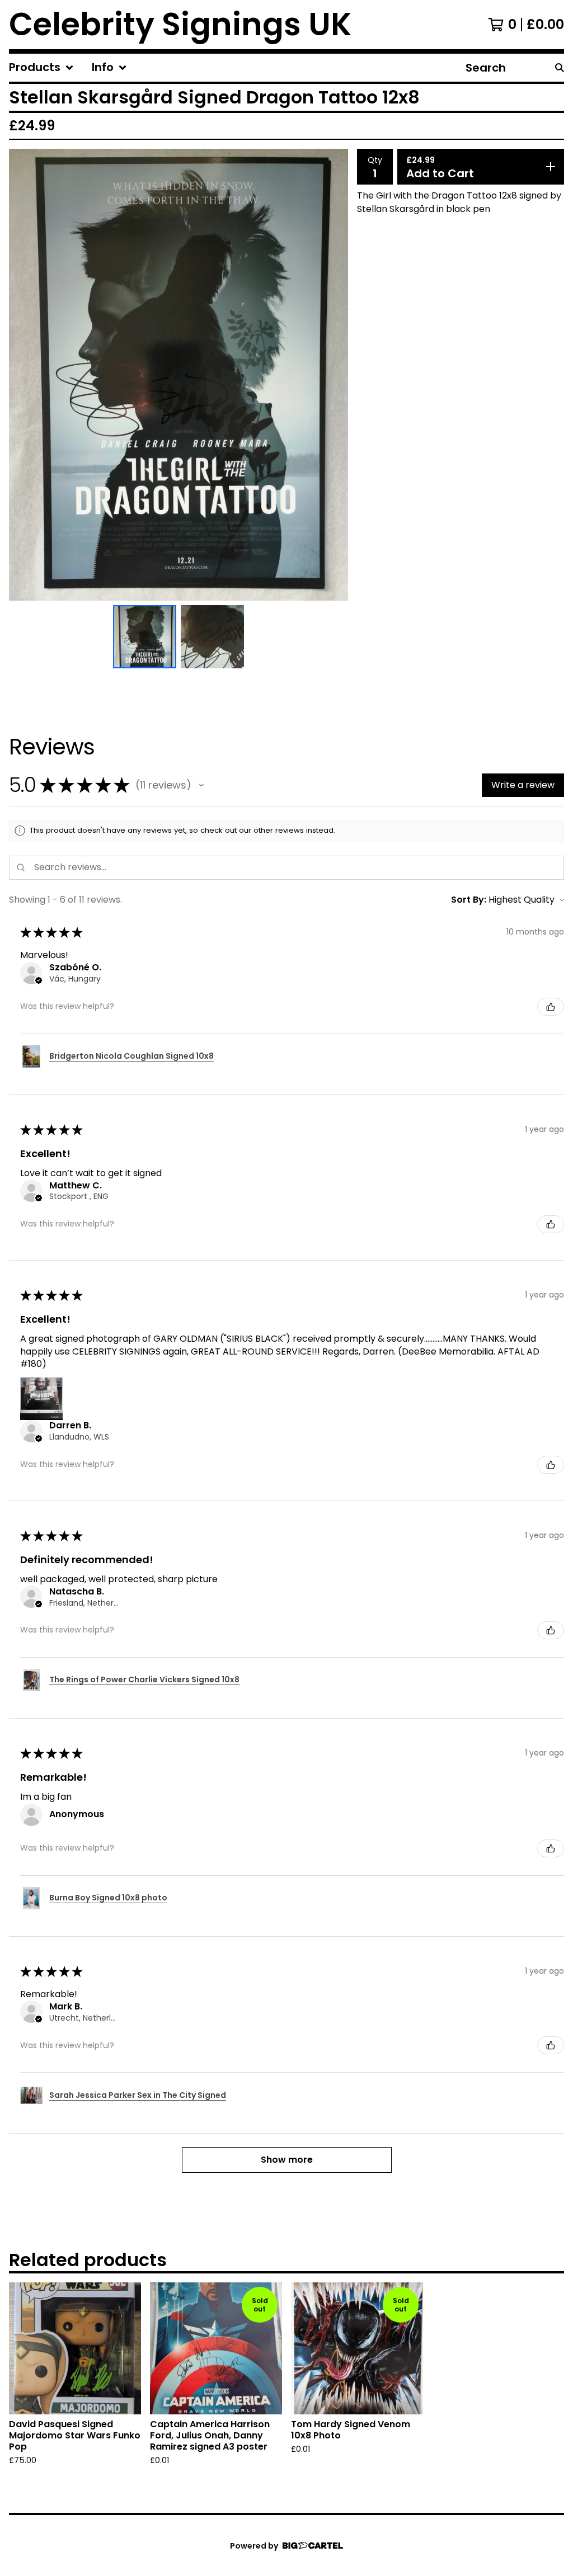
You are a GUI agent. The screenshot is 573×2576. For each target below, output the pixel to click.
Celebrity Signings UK (180, 25)
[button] (201, 785)
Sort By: (469, 900)
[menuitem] (41, 68)
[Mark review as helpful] (551, 1007)
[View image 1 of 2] (145, 637)
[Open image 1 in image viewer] (179, 375)
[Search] (560, 68)
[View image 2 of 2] (212, 637)
